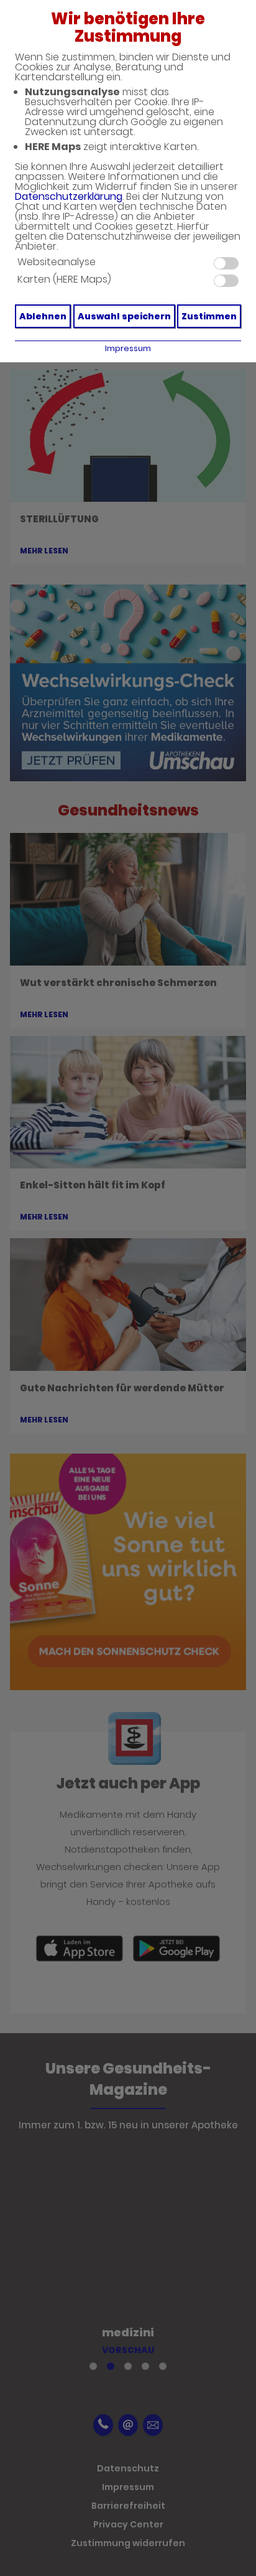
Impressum (128, 348)
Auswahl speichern (124, 316)
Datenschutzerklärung (69, 196)
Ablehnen (43, 316)
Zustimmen (209, 316)
